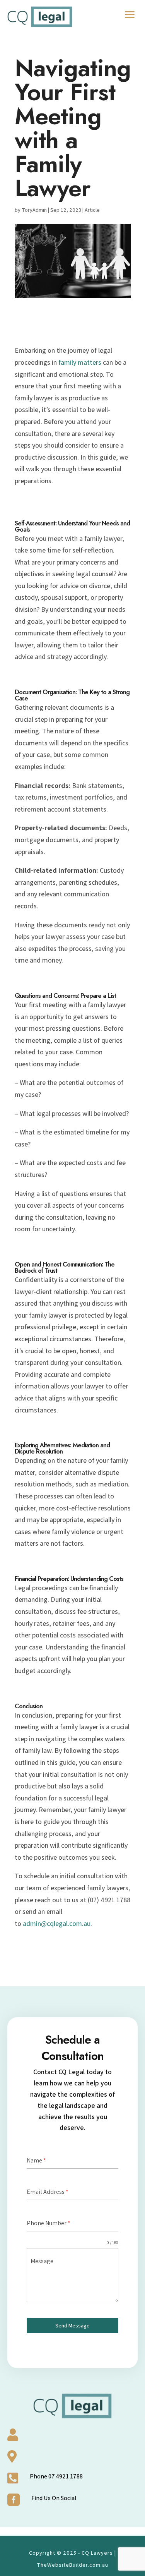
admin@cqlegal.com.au (57, 1923)
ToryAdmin (34, 210)
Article (92, 210)
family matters (80, 362)
